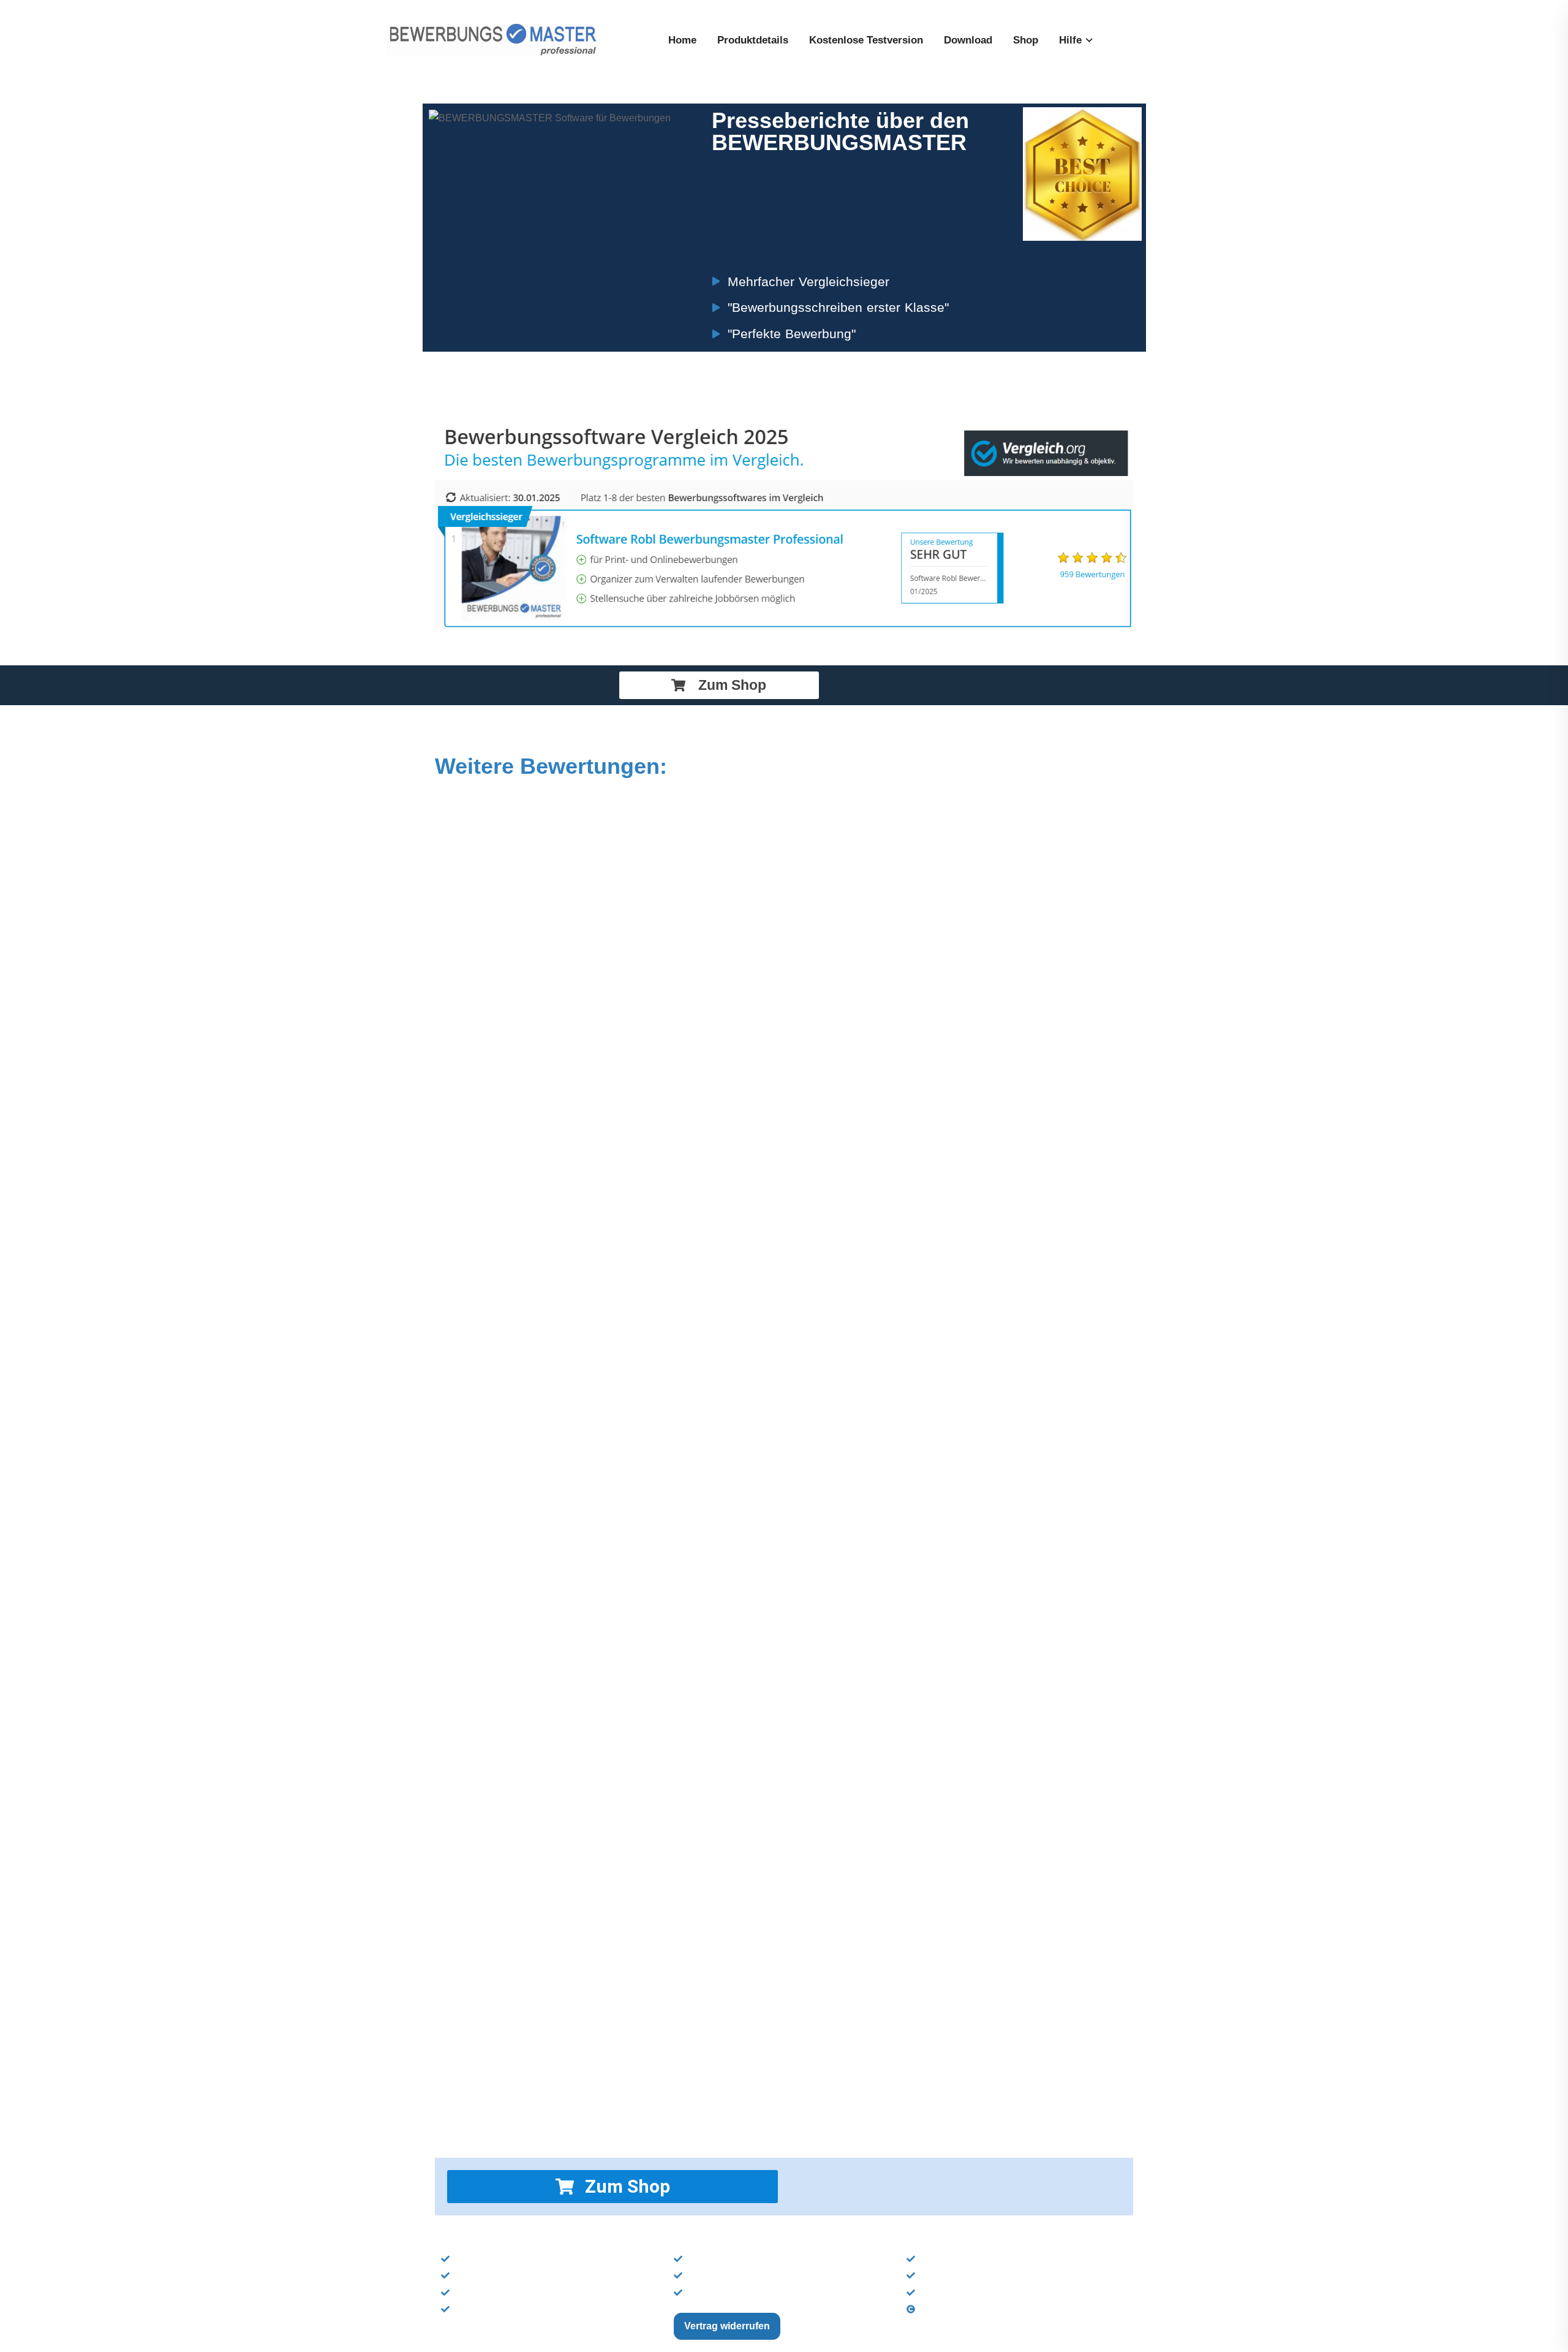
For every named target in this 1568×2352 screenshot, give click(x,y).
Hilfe (1070, 40)
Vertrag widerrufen (727, 2326)
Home (682, 40)
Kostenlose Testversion (866, 40)
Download (968, 40)
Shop (1026, 40)
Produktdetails (753, 40)
